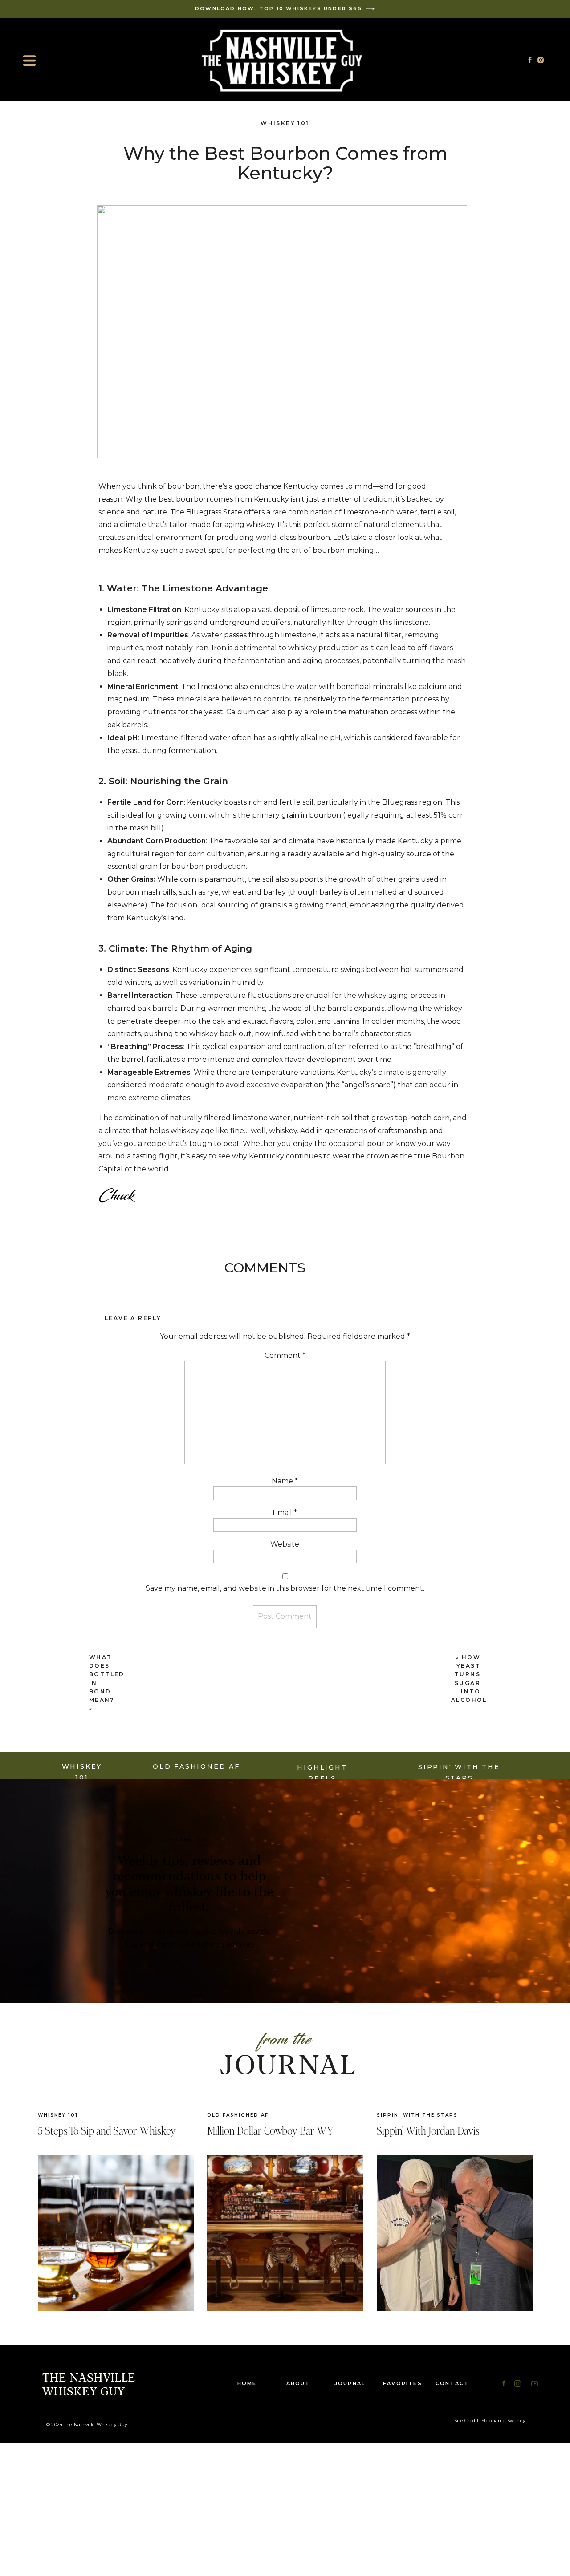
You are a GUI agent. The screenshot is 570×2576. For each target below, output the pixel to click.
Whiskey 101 (285, 123)
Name (285, 1481)
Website (285, 1544)
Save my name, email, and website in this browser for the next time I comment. (285, 1588)
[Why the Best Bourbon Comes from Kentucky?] (455, 2233)
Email (285, 1513)
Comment (285, 1355)
